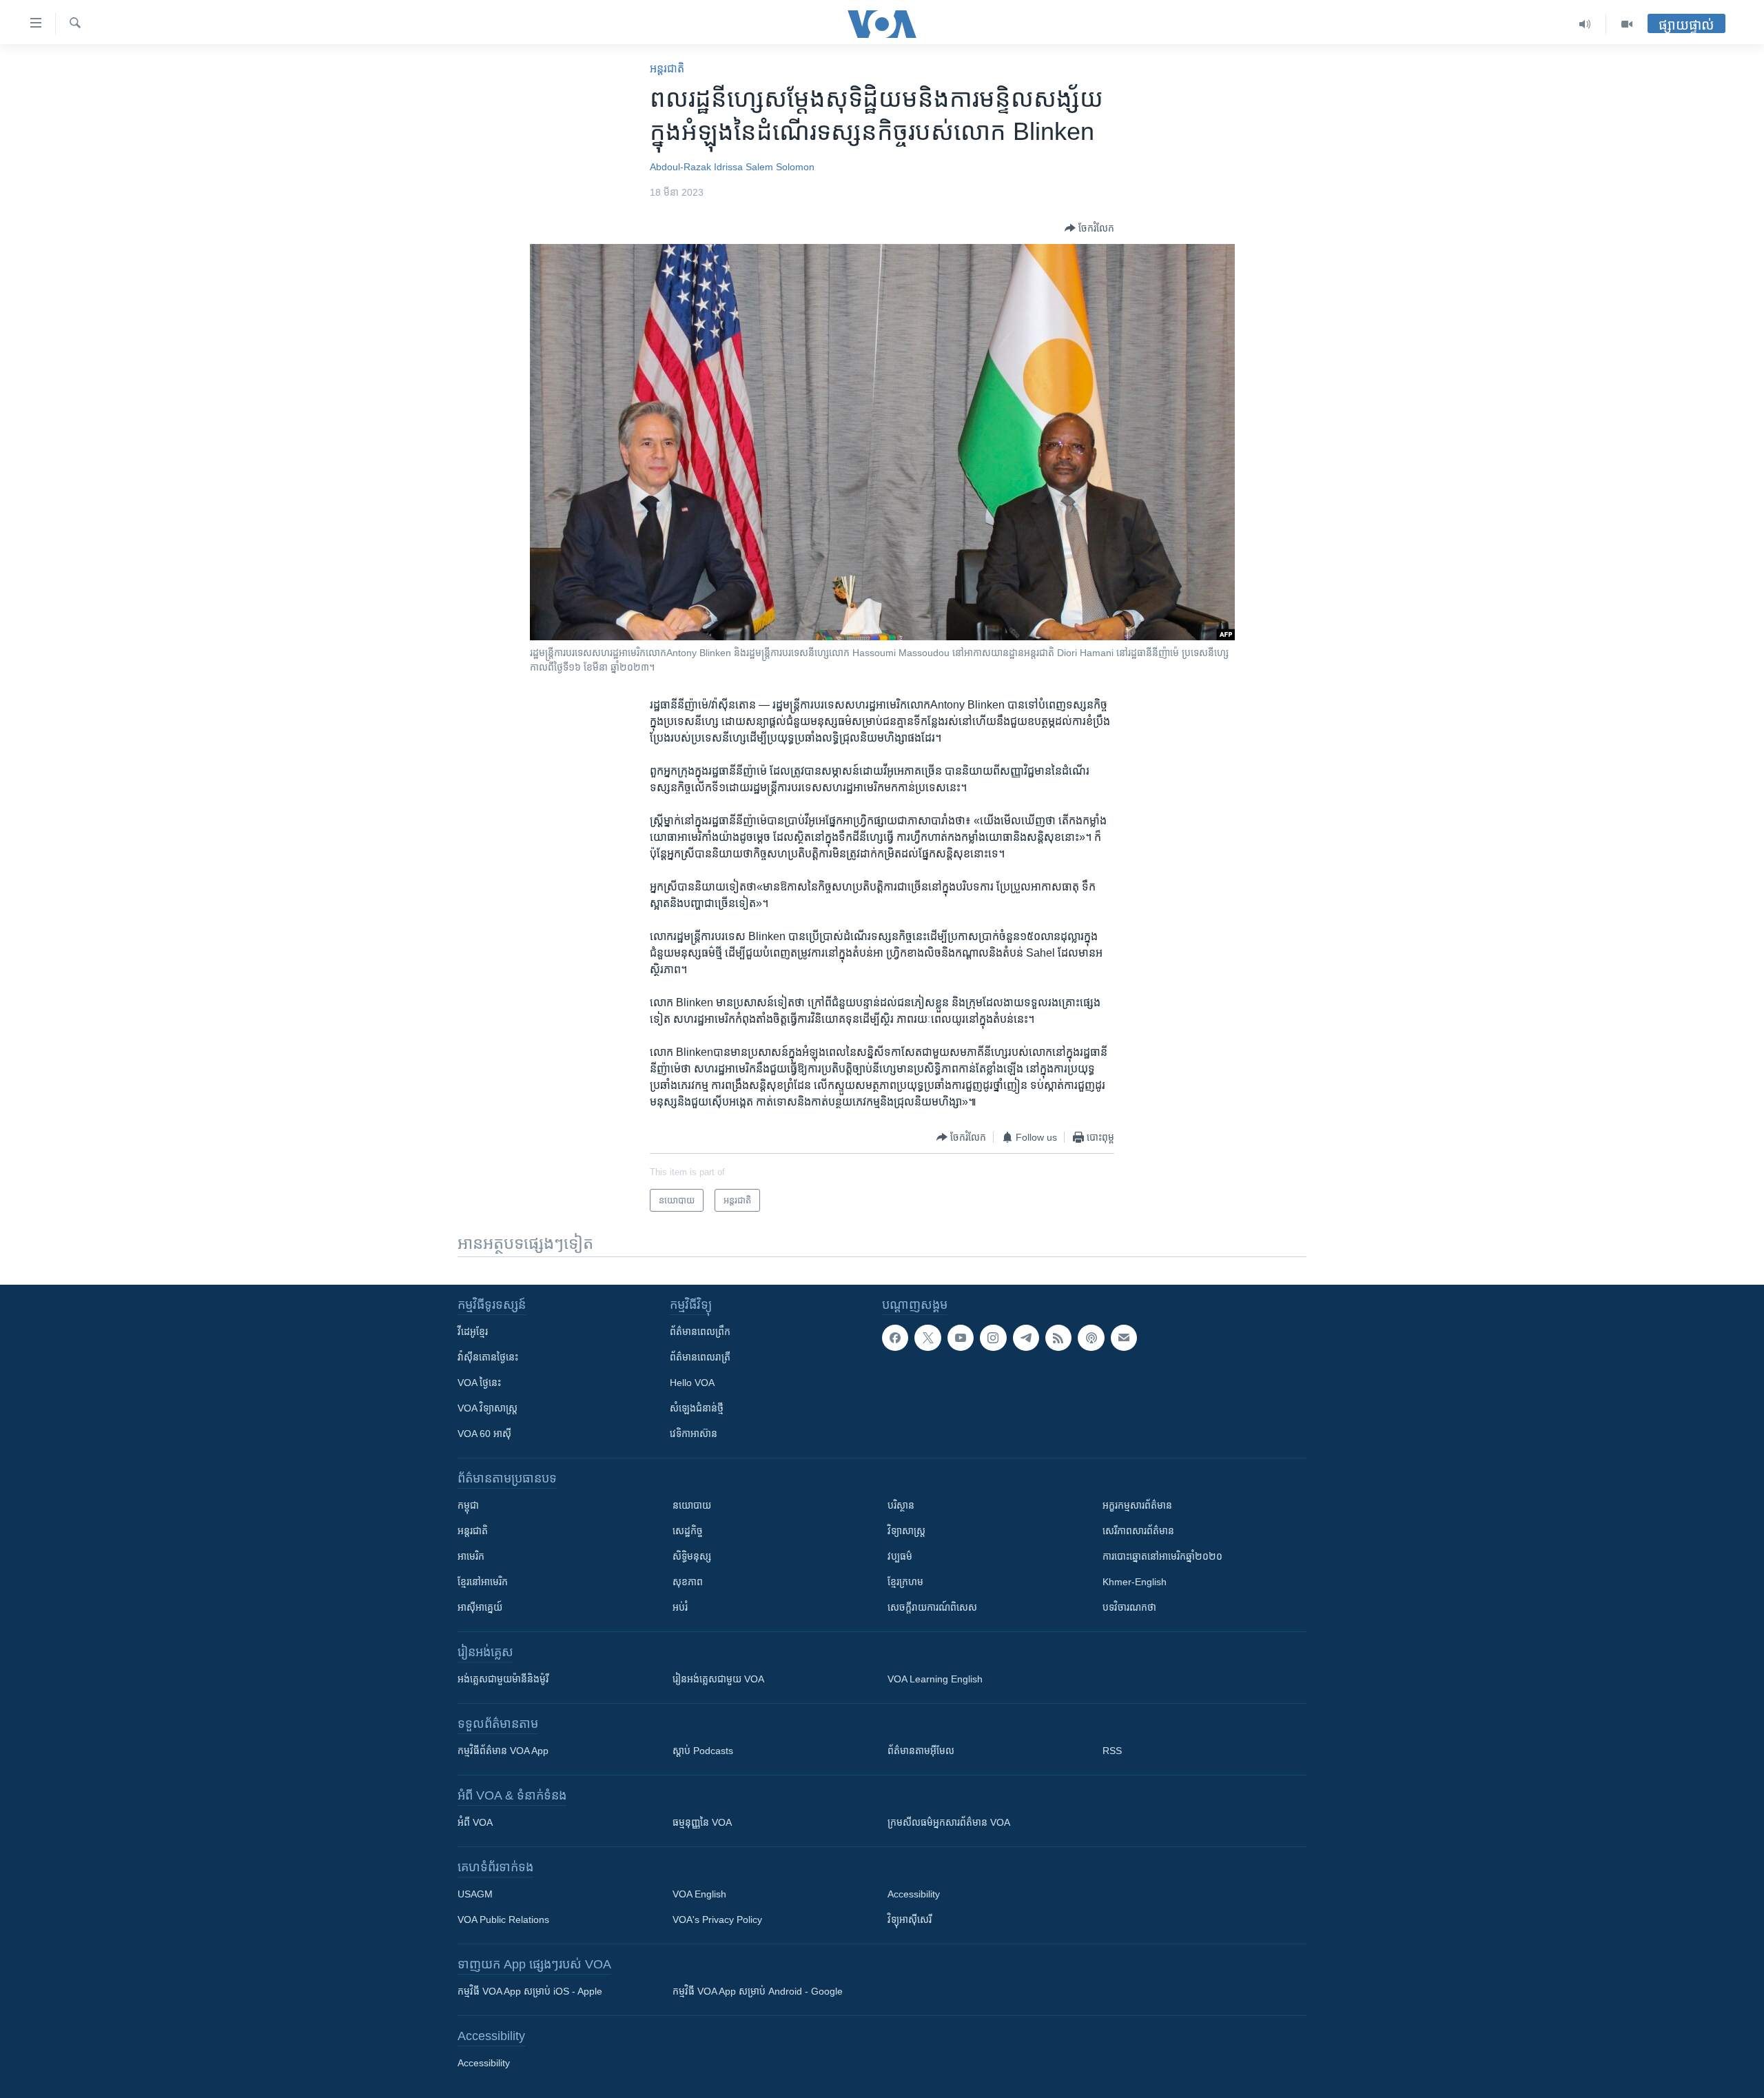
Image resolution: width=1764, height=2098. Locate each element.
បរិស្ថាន (901, 1505)
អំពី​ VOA (475, 1822)
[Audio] (1585, 24)
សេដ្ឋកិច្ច (688, 1531)
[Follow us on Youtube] (961, 1338)
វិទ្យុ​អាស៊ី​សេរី (910, 1919)
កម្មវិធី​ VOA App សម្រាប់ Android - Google (758, 1991)
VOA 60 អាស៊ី (484, 1434)
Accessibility (914, 1894)
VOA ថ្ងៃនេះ (479, 1383)
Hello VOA (692, 1383)
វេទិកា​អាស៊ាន (694, 1434)
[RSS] (1058, 1338)
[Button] (1089, 228)
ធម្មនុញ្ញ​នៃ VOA (702, 1822)
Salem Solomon (780, 167)
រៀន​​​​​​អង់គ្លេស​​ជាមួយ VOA (718, 1679)
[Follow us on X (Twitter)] (927, 1338)
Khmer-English (1135, 1582)
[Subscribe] (1124, 1338)
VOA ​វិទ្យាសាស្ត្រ (488, 1408)
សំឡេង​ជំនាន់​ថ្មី (697, 1408)
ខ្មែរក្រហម (905, 1582)
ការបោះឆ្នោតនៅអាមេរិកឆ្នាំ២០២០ (1162, 1556)
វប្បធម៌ (900, 1556)
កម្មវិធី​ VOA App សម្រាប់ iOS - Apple (530, 1991)
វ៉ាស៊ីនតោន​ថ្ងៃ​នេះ (488, 1357)
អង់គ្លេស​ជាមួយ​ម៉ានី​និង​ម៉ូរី (503, 1679)
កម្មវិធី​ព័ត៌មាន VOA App (503, 1751)
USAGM (475, 1894)
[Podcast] (1091, 1338)
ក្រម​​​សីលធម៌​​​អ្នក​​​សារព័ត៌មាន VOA (949, 1822)
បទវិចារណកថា (1129, 1607)
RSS (1112, 1751)
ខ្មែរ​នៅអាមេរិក (483, 1582)
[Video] (1627, 24)
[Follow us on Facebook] (895, 1338)
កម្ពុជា (468, 1505)
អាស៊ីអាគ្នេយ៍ (480, 1607)
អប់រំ (680, 1607)
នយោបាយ (692, 1505)
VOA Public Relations (503, 1919)
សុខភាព (688, 1582)
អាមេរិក (471, 1556)
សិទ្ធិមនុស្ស (692, 1556)
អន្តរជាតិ (667, 69)
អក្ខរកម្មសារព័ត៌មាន (1137, 1505)
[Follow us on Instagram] (993, 1338)
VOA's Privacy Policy (717, 1919)
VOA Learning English (935, 1679)
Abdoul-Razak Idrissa (696, 167)
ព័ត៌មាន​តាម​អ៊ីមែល (921, 1751)
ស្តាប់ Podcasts (703, 1751)
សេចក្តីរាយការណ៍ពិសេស (932, 1607)
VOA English (699, 1894)
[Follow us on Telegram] (1026, 1338)
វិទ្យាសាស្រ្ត (906, 1531)
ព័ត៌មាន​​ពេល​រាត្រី (700, 1357)
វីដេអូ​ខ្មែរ (473, 1332)
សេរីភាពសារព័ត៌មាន (1138, 1531)
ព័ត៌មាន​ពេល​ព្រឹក (700, 1332)
